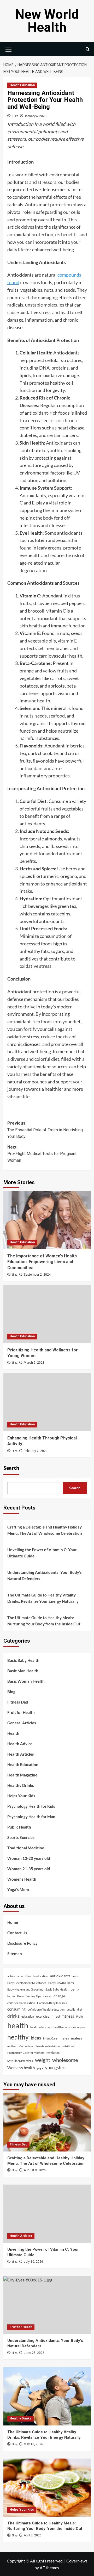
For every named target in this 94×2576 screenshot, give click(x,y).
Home (13, 1922)
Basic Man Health (23, 1671)
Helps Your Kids (21, 1796)
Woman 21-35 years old (29, 1869)
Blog (11, 1692)
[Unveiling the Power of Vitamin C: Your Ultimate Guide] (47, 2214)
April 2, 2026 (33, 2535)
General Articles (22, 1723)
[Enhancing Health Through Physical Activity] (47, 1402)
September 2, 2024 (37, 1275)
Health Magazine (22, 1775)
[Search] (88, 49)
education (28, 2016)
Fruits (80, 2016)
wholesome (65, 2060)
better (11, 1996)
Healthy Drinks (21, 1785)
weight (43, 2060)
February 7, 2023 (36, 1451)
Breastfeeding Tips (29, 1996)
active (11, 1976)
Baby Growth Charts (61, 1983)
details (71, 2009)
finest (56, 2016)
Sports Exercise (21, 1837)
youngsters (56, 2067)
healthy (18, 2037)
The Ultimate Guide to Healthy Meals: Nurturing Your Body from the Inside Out (44, 1621)
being (75, 1989)
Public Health (19, 1827)
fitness (68, 2016)
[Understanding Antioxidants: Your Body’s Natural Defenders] (47, 2305)
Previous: (45, 1130)
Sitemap (14, 1954)
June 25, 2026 (34, 2353)
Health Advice (20, 1744)
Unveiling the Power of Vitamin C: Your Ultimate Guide (42, 1553)
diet (80, 2009)
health (18, 2025)
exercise (43, 2016)
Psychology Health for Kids (31, 1806)
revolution (53, 2053)
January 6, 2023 (36, 116)
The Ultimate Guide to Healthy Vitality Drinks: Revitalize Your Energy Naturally (43, 1598)
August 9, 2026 (35, 2170)
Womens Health (22, 1879)
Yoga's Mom (18, 1889)
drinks (13, 2016)
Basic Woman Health (26, 1681)
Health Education (22, 85)
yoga (40, 2068)
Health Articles (21, 1754)
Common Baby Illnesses (52, 2003)
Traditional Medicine (26, 1848)
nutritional (69, 2046)
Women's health (21, 2068)
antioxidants (60, 1976)
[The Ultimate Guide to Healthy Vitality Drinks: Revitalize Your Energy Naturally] (47, 2396)
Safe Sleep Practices (20, 2061)
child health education (21, 2003)
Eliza (15, 116)
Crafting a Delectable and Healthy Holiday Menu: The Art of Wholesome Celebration (45, 1530)
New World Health (47, 21)
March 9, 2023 (34, 1363)
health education (41, 2027)
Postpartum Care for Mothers (26, 2053)
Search (11, 1468)
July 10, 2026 (33, 2262)
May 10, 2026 (33, 2444)
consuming (16, 2009)
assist (76, 1976)
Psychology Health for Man (31, 1817)
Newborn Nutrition (48, 2046)
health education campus (69, 2027)
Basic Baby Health (23, 1660)
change (59, 1996)
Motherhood (26, 2046)
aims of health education (33, 1976)
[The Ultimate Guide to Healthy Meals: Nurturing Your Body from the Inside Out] (47, 2488)
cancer (47, 1996)
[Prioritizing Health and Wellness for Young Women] (47, 1314)
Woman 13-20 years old (29, 1858)
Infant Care (50, 2038)
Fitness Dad (18, 1702)
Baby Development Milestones (27, 1983)
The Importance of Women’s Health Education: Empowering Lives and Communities (42, 1262)
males (64, 2038)
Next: (42, 1154)
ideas (36, 2038)
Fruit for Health (21, 1712)
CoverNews (77, 2561)
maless (77, 2038)
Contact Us (17, 1933)
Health (13, 1733)
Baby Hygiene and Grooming (25, 1989)
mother (12, 2046)
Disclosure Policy (22, 1943)
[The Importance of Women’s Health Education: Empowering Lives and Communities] (47, 1220)
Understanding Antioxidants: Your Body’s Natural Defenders (45, 1575)
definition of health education (46, 2009)
